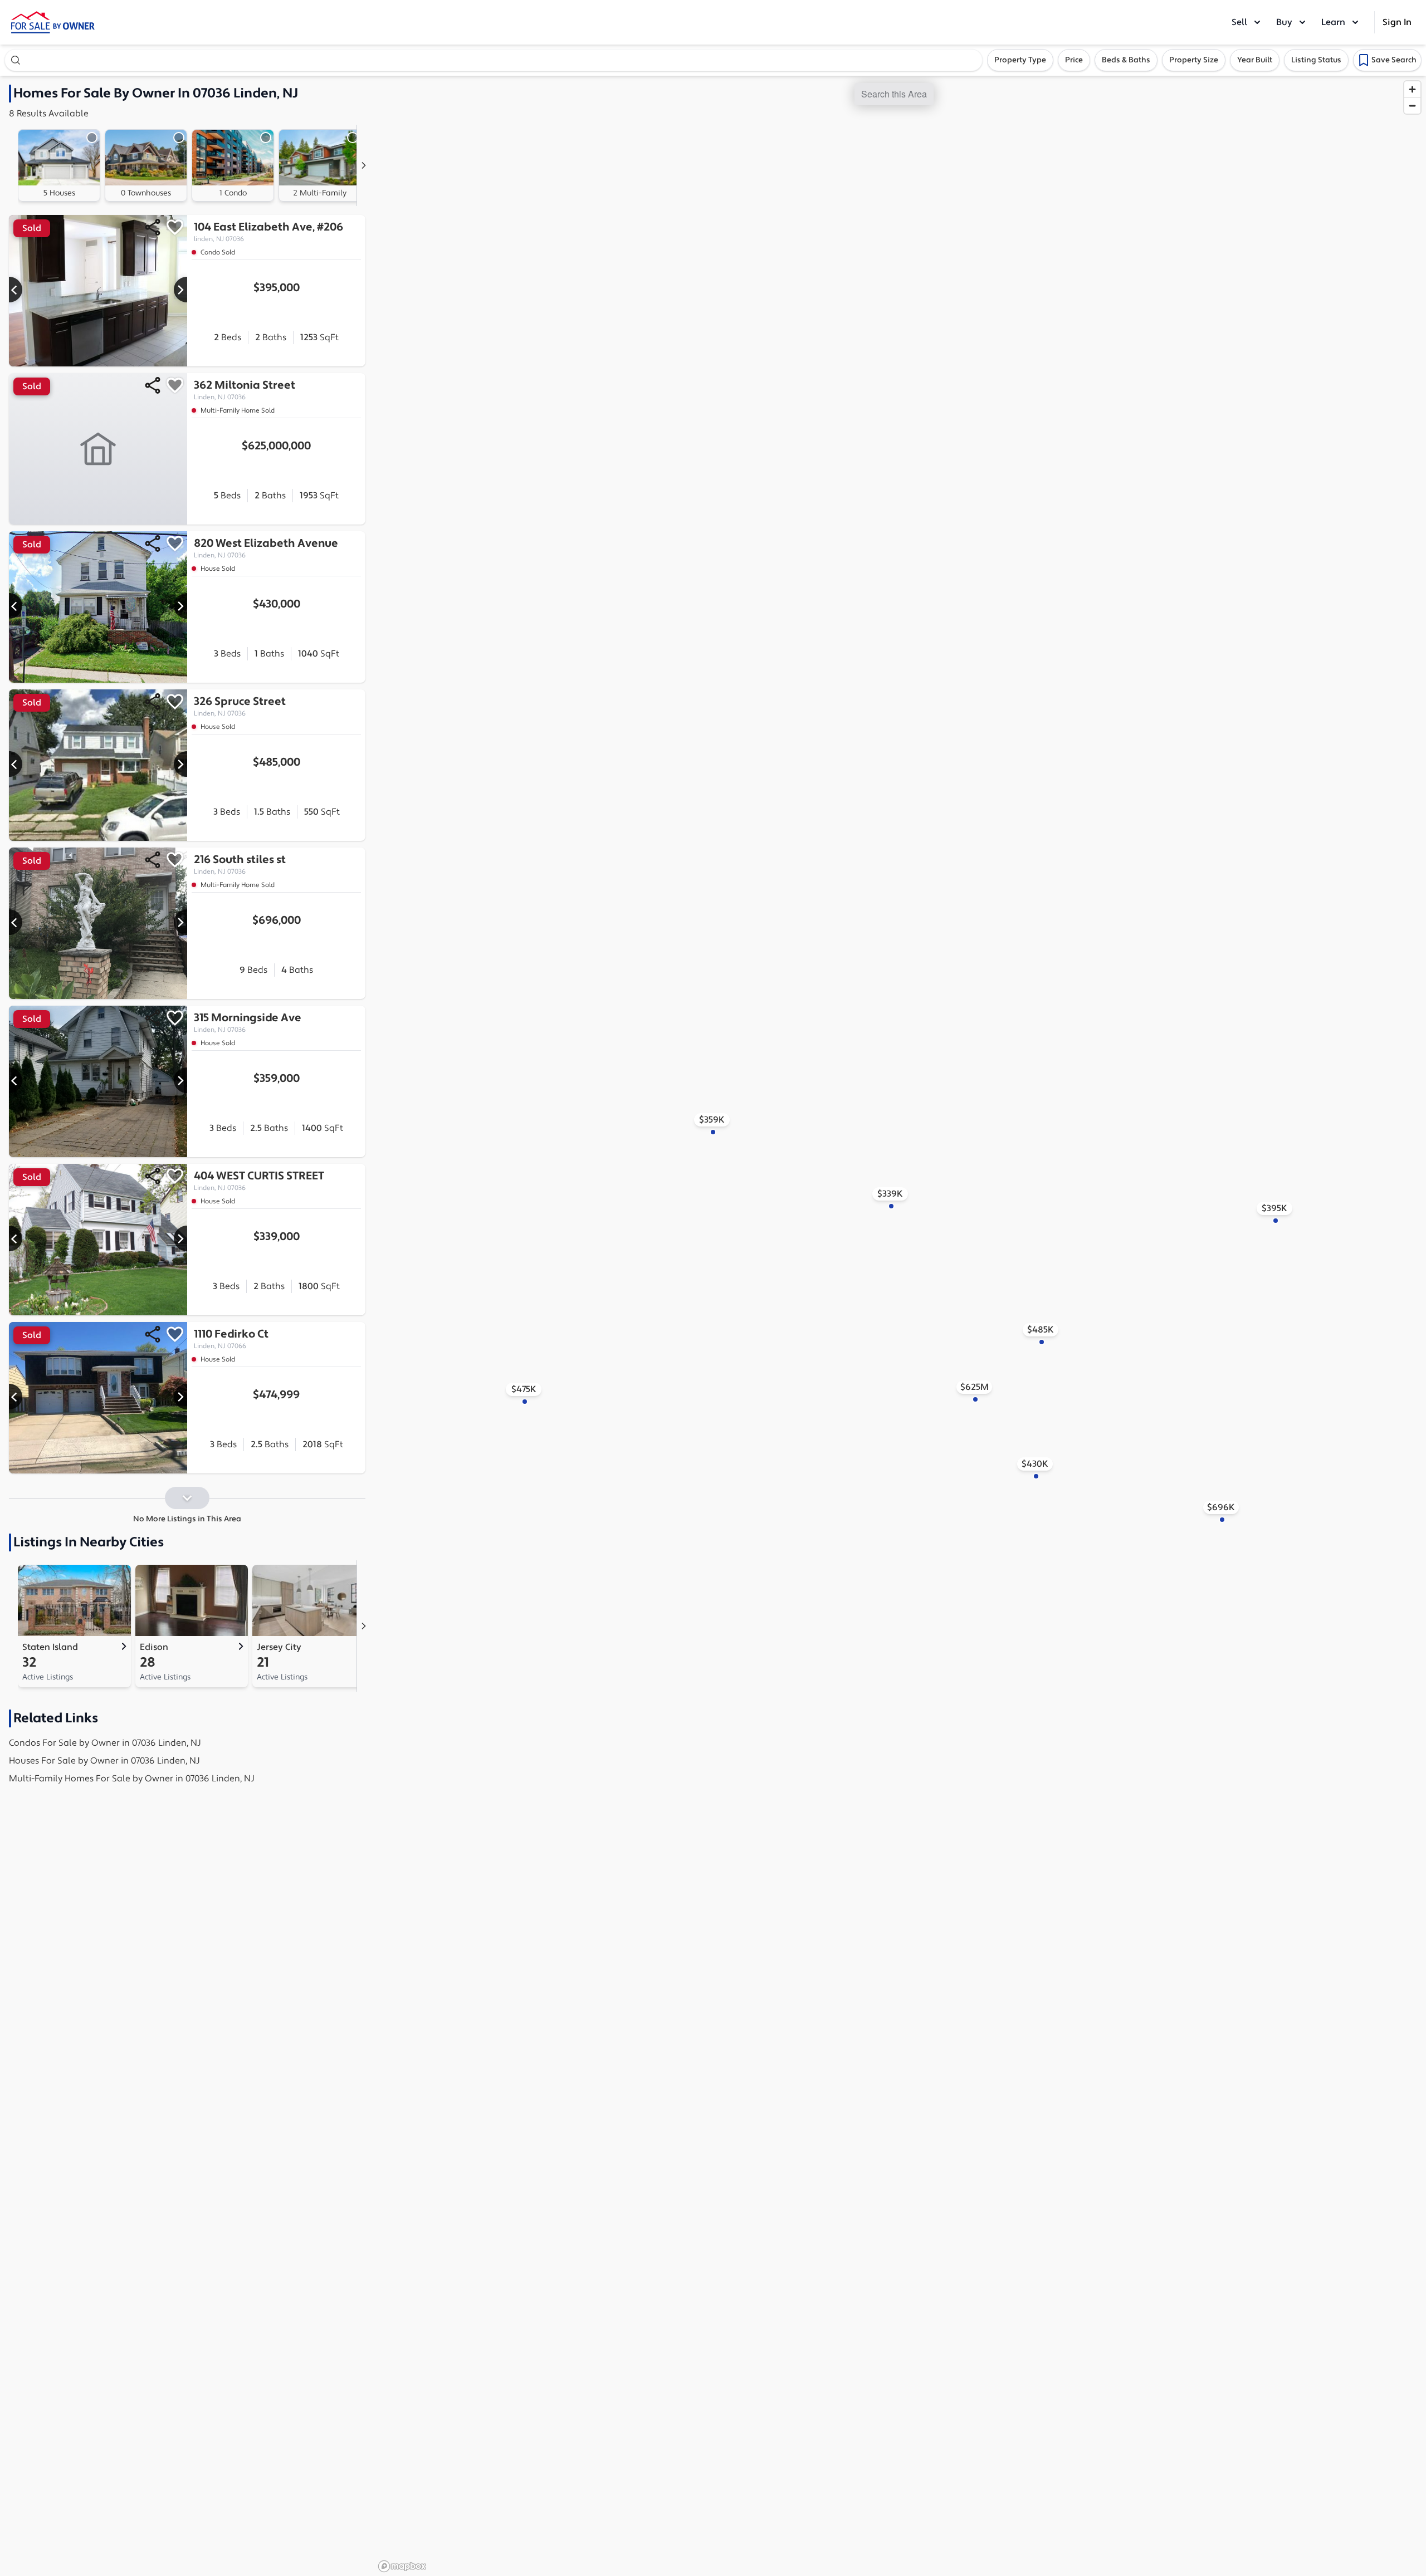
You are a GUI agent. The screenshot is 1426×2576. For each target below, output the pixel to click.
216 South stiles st (240, 864)
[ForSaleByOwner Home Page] (53, 22)
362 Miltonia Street (245, 390)
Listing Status (1316, 60)
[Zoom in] (1412, 89)
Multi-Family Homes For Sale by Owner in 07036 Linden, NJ (132, 1779)
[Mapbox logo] (402, 2566)
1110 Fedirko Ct (231, 1339)
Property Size (1194, 60)
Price (1074, 60)
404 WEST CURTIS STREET (259, 1181)
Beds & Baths (1126, 60)
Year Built (1255, 60)
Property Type (1020, 60)
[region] (900, 1326)
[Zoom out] (1412, 106)
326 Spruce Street (240, 706)
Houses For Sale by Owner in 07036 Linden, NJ (104, 1761)
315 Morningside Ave (248, 1022)
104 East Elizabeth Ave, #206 (268, 232)
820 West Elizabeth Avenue (266, 548)
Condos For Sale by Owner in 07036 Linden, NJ (105, 1743)
